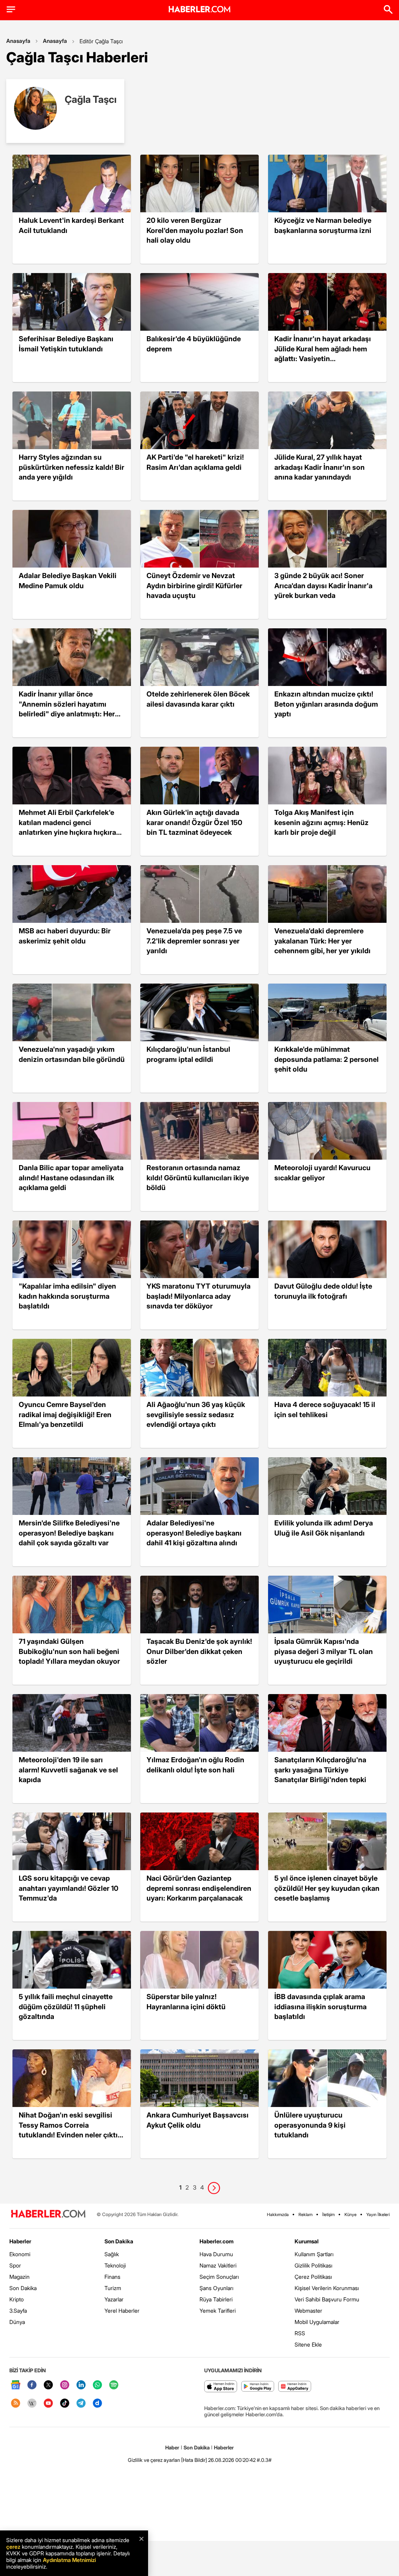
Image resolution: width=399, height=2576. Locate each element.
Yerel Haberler (122, 2311)
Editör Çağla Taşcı (101, 41)
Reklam (305, 2215)
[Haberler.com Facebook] (32, 2385)
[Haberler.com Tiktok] (65, 2404)
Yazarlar (114, 2299)
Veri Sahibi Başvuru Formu (327, 2299)
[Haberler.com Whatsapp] (97, 2385)
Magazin (19, 2277)
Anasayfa (18, 41)
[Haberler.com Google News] (16, 2385)
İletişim (328, 2215)
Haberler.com (216, 2241)
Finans (112, 2277)
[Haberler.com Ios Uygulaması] (221, 2387)
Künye (350, 2215)
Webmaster (308, 2311)
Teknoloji (115, 2265)
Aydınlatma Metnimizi (69, 2560)
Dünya (17, 2322)
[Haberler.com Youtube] (48, 2404)
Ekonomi (20, 2254)
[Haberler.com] (48, 2214)
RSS (300, 2333)
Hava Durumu (216, 2254)
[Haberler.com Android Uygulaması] (258, 2387)
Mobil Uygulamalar (317, 2322)
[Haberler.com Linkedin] (81, 2385)
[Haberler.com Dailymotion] (97, 2404)
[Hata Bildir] (194, 2460)
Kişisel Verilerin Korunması (327, 2288)
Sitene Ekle (308, 2344)
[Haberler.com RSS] (16, 2404)
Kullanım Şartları (314, 2254)
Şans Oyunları (216, 2288)
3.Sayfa (18, 2311)
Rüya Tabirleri (216, 2299)
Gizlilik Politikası (313, 2265)
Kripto (17, 2299)
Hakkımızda (278, 2215)
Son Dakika (23, 2288)
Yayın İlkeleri (378, 2215)
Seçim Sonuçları (219, 2277)
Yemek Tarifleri (218, 2311)
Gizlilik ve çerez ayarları (154, 2460)
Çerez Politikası (313, 2277)
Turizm (113, 2288)
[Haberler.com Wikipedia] (32, 2404)
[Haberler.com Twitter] (48, 2385)
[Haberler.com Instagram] (65, 2385)
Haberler (20, 2241)
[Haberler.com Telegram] (81, 2404)
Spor (15, 2265)
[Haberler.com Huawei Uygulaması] (295, 2387)
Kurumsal (307, 2241)
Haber (172, 2447)
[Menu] (11, 9)
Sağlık (112, 2254)
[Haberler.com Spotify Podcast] (114, 2385)
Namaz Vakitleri (218, 2265)
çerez (13, 2547)
